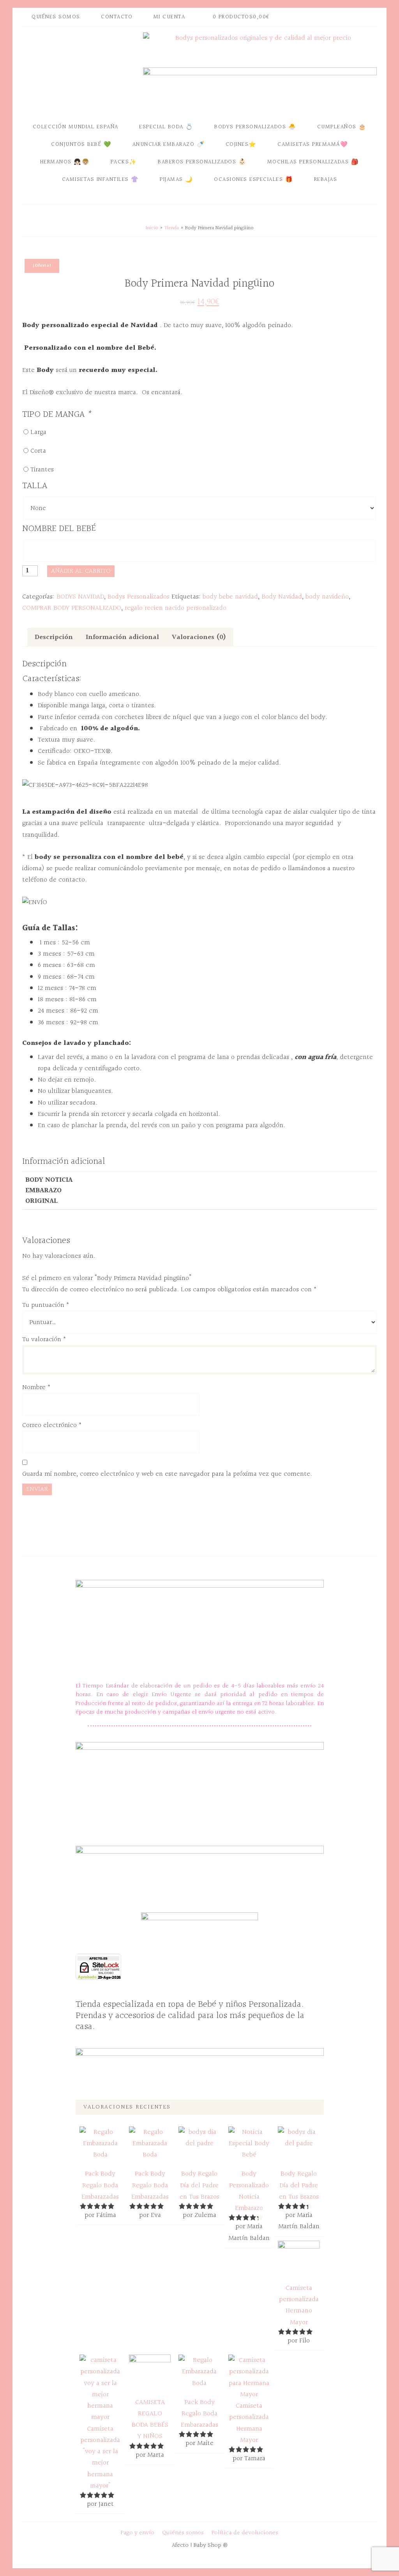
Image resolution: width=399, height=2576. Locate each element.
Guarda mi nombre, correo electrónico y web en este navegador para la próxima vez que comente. (167, 1474)
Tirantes (42, 470)
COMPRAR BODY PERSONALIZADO (72, 608)
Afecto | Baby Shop (81, 71)
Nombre (36, 1387)
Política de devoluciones (245, 2533)
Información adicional (122, 637)
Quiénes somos (183, 2533)
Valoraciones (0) (199, 637)
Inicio (152, 228)
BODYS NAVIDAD (80, 597)
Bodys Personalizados (139, 597)
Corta (38, 451)
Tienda (172, 228)
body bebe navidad (230, 597)
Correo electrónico (52, 1425)
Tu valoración (44, 1339)
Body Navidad (282, 597)
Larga (38, 432)
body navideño (327, 597)
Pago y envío (138, 2533)
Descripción (54, 637)
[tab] (54, 637)
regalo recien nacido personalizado (176, 608)
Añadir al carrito (81, 571)
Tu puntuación (46, 1305)
